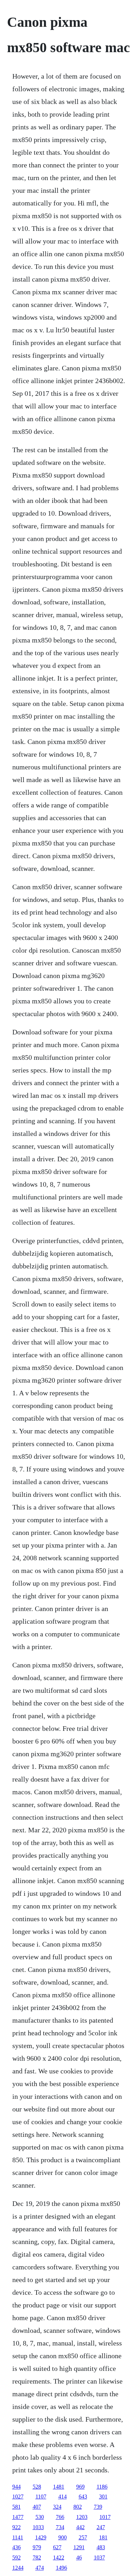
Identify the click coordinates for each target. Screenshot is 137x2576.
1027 (18, 2497)
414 (63, 2497)
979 (37, 2547)
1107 (41, 2497)
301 (103, 2497)
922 (17, 2527)
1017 (105, 2517)
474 (40, 2568)
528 (37, 2487)
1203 (82, 2517)
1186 (102, 2487)
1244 (18, 2568)
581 (17, 2507)
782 (37, 2557)
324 (57, 2507)
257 (83, 2537)
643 (83, 2497)
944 (17, 2487)
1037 (99, 2557)
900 (63, 2537)
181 (103, 2537)
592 (17, 2557)
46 (79, 2557)
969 (80, 2487)
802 (78, 2507)
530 (40, 2517)
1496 (61, 2568)
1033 (38, 2527)
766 (60, 2517)
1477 (18, 2517)
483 (101, 2547)
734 (60, 2527)
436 (17, 2547)
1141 (18, 2537)
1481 (59, 2487)
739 (98, 2507)
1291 (79, 2547)
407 (37, 2507)
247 (101, 2527)
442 (80, 2527)
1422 (59, 2557)
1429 (41, 2537)
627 (57, 2547)
